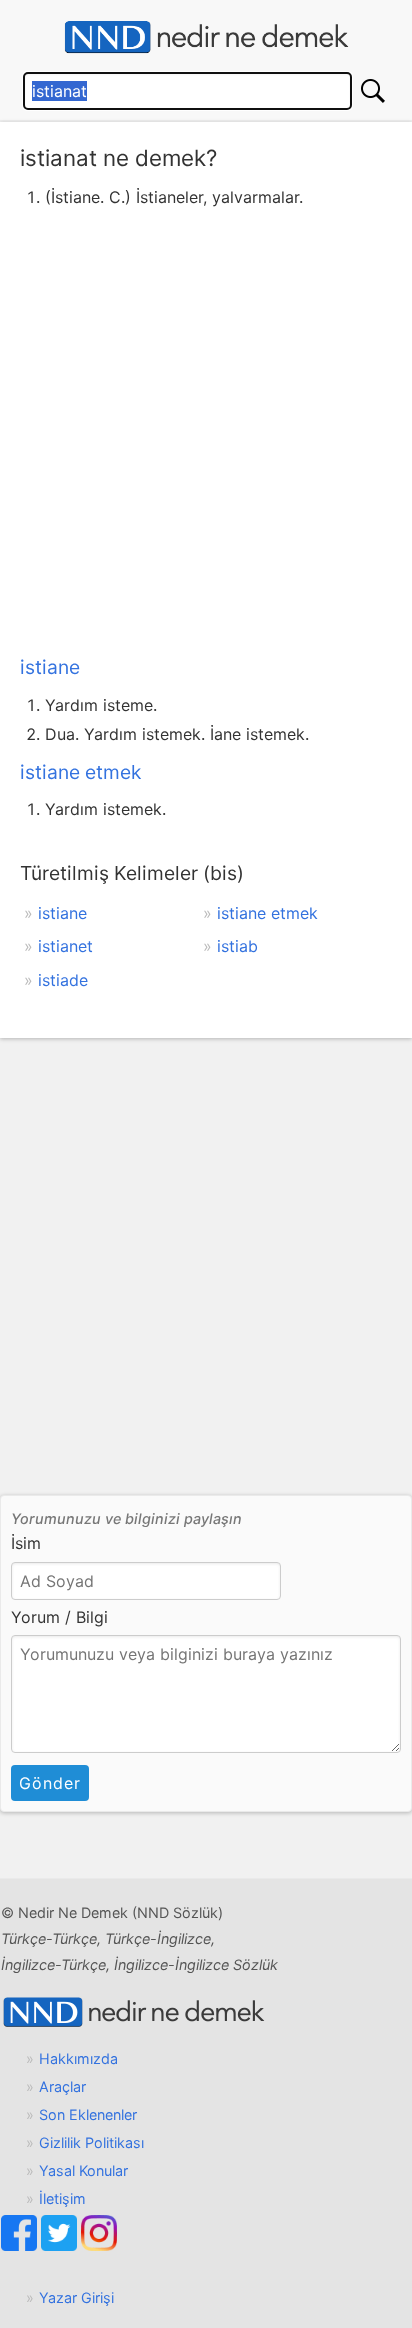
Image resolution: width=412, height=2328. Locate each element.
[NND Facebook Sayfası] (21, 2245)
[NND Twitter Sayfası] (61, 2245)
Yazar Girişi (76, 2297)
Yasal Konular (83, 2170)
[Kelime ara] (373, 91)
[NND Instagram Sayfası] (99, 2245)
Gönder (50, 1783)
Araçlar (62, 2086)
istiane (50, 667)
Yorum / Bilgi (59, 1617)
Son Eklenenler (88, 2114)
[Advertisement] (206, 428)
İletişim (62, 2198)
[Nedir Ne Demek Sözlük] (206, 37)
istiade (63, 980)
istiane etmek (80, 772)
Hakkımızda (78, 2058)
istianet (65, 946)
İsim (26, 1543)
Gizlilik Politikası (91, 2142)
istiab (237, 946)
